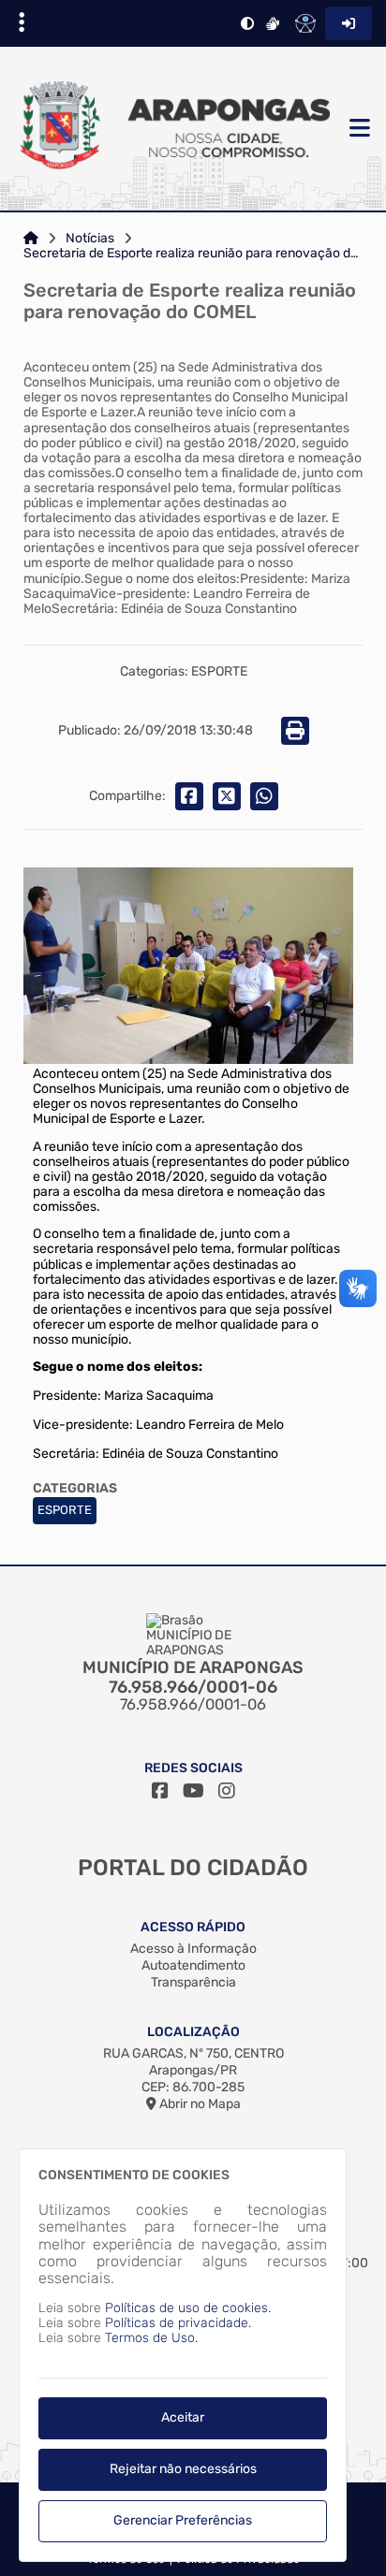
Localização (193, 2032)
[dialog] (183, 2355)
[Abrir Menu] (358, 129)
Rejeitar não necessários (183, 2469)
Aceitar (183, 2417)
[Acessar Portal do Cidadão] (172, 129)
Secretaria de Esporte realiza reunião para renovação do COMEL (193, 254)
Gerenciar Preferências (183, 2520)
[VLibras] (273, 23)
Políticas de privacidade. (178, 2323)
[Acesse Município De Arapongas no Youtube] (193, 1791)
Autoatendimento (193, 1965)
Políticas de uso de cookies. (188, 2308)
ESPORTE (65, 1510)
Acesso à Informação (193, 1949)
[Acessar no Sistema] (349, 23)
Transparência (193, 1982)
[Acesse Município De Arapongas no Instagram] (227, 1791)
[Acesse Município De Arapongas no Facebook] (160, 1791)
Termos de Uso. (151, 2338)
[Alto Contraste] (247, 23)
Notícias (90, 239)
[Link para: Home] (31, 239)
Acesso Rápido (193, 1927)
